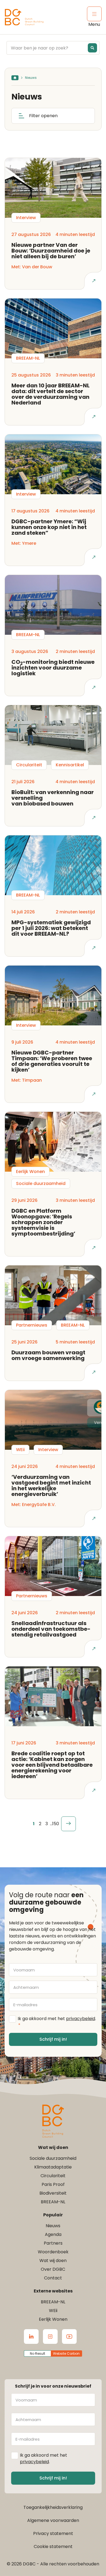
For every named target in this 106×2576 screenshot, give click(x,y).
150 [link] (56, 1824)
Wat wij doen (53, 2261)
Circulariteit (53, 2176)
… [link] (51, 1824)
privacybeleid (81, 2019)
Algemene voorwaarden (53, 2520)
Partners (53, 2243)
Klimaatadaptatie (53, 2167)
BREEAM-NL (53, 2202)
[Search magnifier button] (92, 48)
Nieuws (53, 2226)
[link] (68, 1824)
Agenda (53, 2234)
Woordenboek (53, 2252)
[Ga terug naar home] (24, 17)
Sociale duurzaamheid (53, 2158)
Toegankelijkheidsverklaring (53, 2507)
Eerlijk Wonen (53, 2319)
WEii (53, 2311)
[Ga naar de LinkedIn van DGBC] (31, 2337)
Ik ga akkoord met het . (57, 2022)
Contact (53, 2278)
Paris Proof (53, 2184)
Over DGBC (53, 2269)
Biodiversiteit (53, 2193)
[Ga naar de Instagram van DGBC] (50, 2337)
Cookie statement (53, 2547)
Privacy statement (53, 2533)
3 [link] (47, 1824)
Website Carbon (66, 2353)
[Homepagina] (15, 78)
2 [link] (40, 1824)
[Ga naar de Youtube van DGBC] (69, 2337)
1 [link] (34, 1824)
